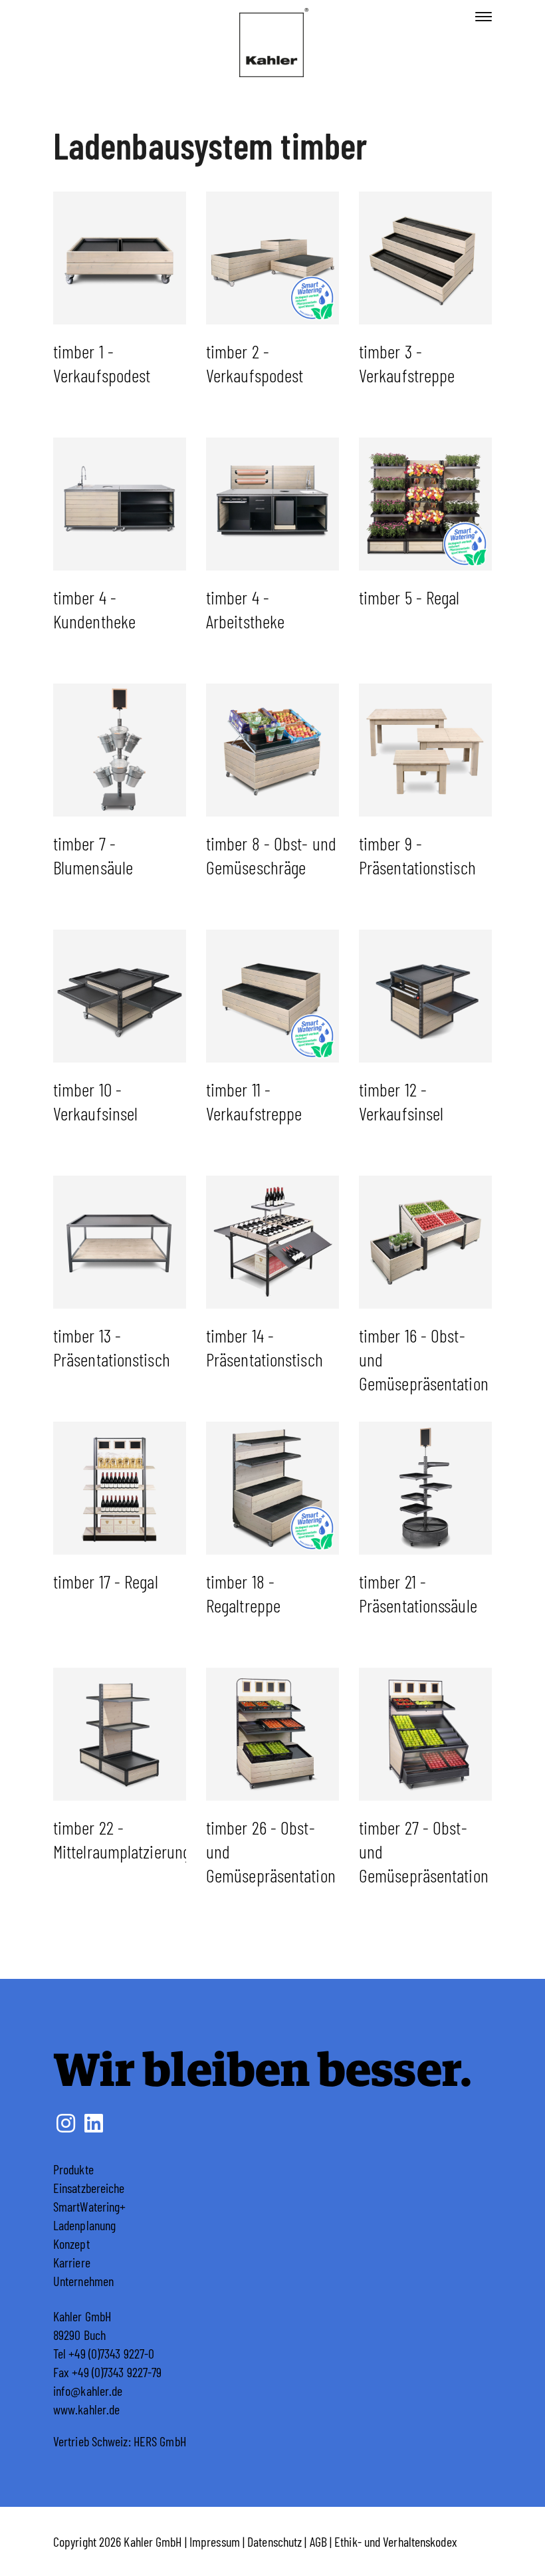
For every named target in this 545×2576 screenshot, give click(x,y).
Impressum (215, 2541)
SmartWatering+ (89, 2206)
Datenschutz (274, 2541)
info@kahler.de (88, 2390)
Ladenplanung (84, 2225)
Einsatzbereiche (89, 2188)
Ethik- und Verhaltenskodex (396, 2541)
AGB (318, 2541)
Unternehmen (83, 2281)
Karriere (72, 2262)
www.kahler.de (86, 2409)
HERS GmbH (160, 2441)
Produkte (73, 2169)
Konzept (71, 2244)
